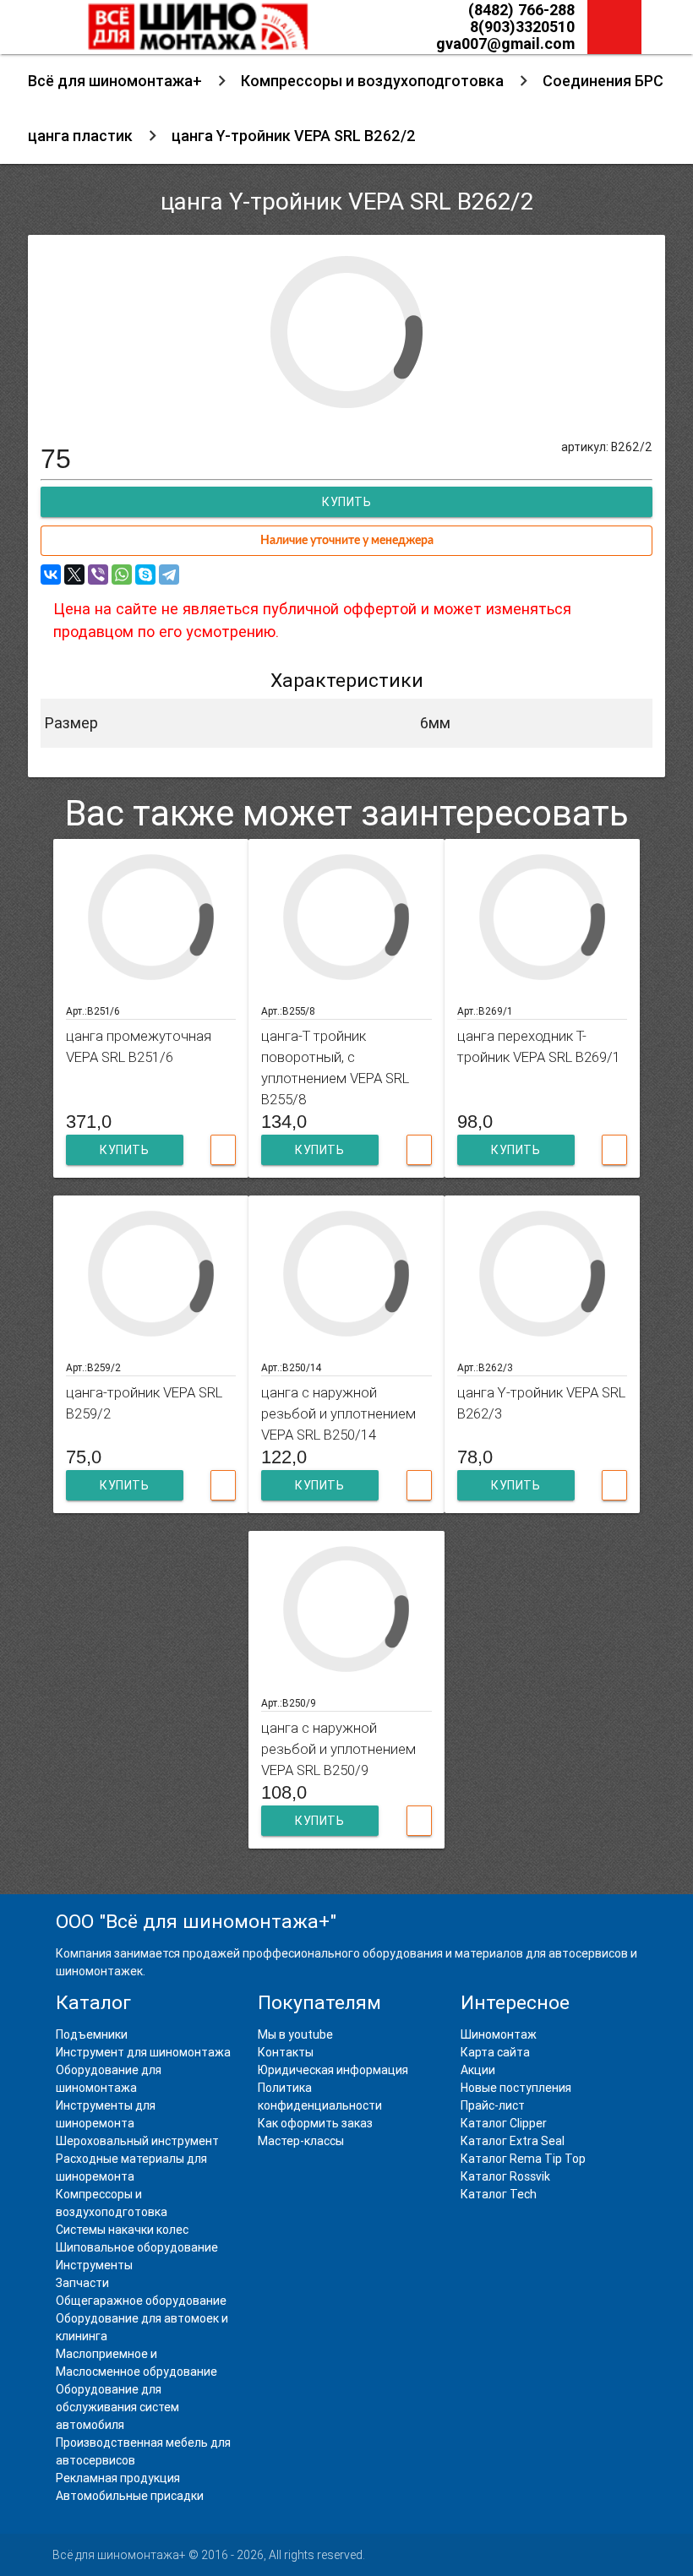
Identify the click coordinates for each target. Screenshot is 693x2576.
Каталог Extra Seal (513, 2141)
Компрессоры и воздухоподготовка (372, 81)
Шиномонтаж (499, 2034)
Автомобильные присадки (130, 2496)
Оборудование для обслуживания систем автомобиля (117, 2407)
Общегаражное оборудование (141, 2301)
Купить (124, 1150)
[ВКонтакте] (51, 575)
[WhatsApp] (122, 575)
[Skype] (145, 575)
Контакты (286, 2052)
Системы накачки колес (122, 2230)
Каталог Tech (499, 2194)
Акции (478, 2070)
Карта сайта (495, 2052)
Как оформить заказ (315, 2123)
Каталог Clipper (504, 2123)
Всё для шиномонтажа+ (115, 81)
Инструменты (94, 2265)
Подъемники (92, 2034)
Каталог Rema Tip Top (523, 2159)
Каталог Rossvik (505, 2176)
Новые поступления (516, 2088)
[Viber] (98, 575)
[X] (74, 575)
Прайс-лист (493, 2105)
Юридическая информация (333, 2070)
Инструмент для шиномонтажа (143, 2052)
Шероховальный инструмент (137, 2141)
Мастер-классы (301, 2141)
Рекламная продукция (118, 2478)
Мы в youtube (295, 2034)
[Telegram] (169, 575)
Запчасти (82, 2283)
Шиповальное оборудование (137, 2247)
